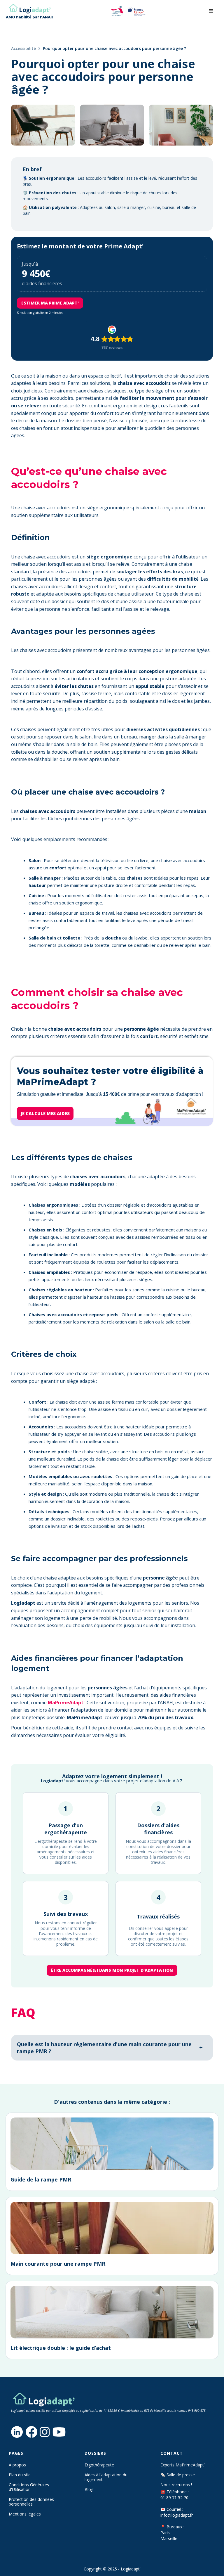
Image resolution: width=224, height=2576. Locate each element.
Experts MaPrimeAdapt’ (182, 2465)
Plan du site (20, 2475)
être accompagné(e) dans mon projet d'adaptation (112, 1970)
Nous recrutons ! (176, 2485)
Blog (89, 2490)
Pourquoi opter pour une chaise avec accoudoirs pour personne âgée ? (114, 48)
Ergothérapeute (99, 2465)
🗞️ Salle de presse (178, 2475)
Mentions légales (25, 2514)
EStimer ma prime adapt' (50, 303)
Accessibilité (23, 48)
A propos (17, 2465)
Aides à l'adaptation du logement (106, 2477)
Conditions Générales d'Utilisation (29, 2487)
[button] (211, 11)
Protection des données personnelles (31, 2502)
